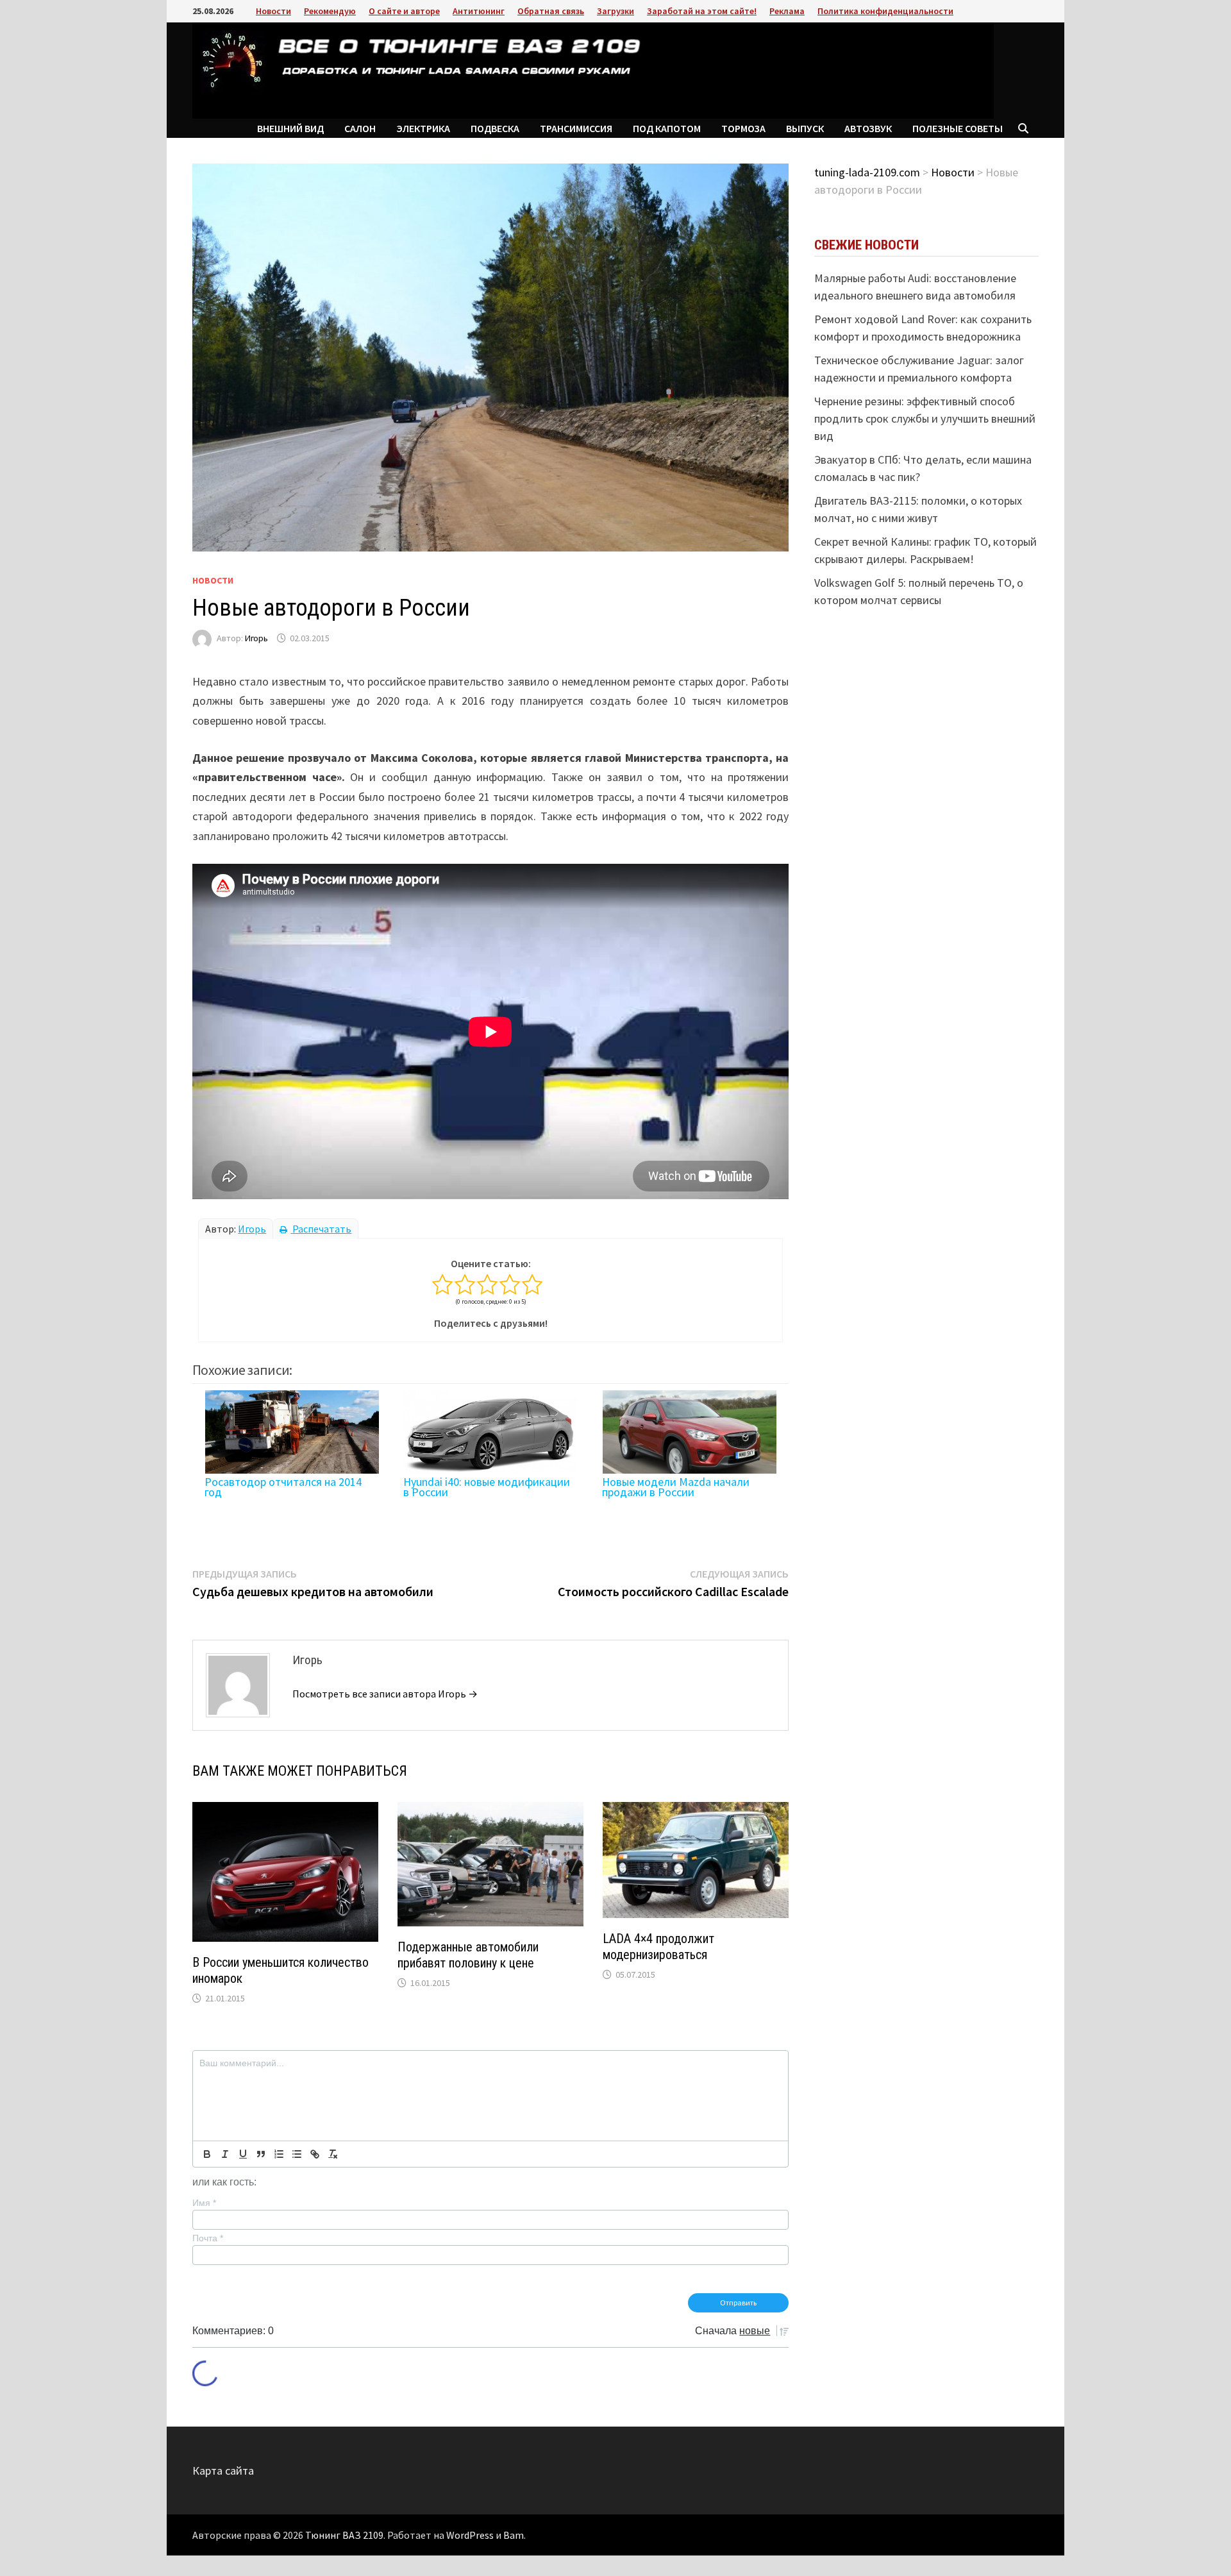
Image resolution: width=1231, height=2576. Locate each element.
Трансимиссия (576, 128)
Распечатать (321, 1229)
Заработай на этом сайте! (702, 11)
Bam (514, 2535)
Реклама (787, 11)
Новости (273, 11)
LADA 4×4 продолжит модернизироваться (658, 1947)
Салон (360, 128)
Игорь (256, 638)
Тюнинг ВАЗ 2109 (344, 2535)
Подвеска (495, 128)
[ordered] (279, 2154)
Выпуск (805, 128)
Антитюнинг (479, 11)
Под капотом (667, 128)
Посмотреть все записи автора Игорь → (385, 1694)
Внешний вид (290, 128)
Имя (204, 2203)
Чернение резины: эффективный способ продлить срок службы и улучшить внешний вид (925, 418)
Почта (208, 2238)
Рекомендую (330, 11)
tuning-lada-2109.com (867, 172)
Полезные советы (958, 128)
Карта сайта (223, 2471)
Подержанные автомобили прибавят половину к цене (468, 1955)
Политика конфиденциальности (885, 11)
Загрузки (615, 11)
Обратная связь (551, 11)
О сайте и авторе (404, 11)
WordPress (470, 2535)
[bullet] (297, 2154)
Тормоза (743, 128)
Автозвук (868, 128)
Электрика (423, 128)
